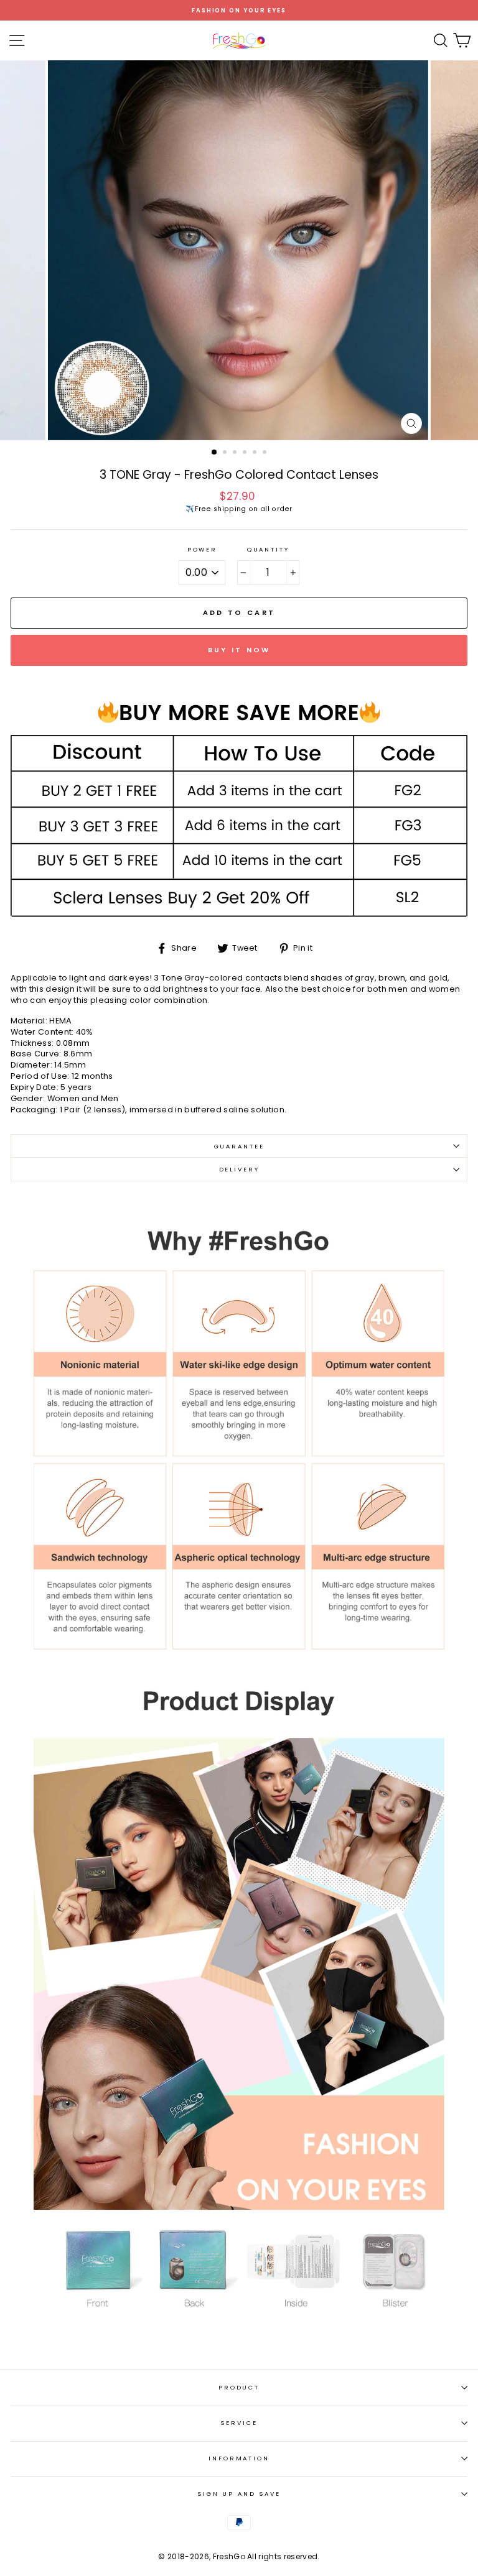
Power (202, 549)
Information (239, 2458)
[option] (239, 10)
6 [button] (266, 453)
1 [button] (215, 453)
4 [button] (246, 453)
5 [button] (256, 453)
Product (239, 2387)
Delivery (239, 1169)
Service (239, 2423)
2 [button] (226, 453)
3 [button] (236, 453)
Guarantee (239, 1146)
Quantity (268, 549)
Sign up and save (239, 2494)
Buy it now (239, 650)
